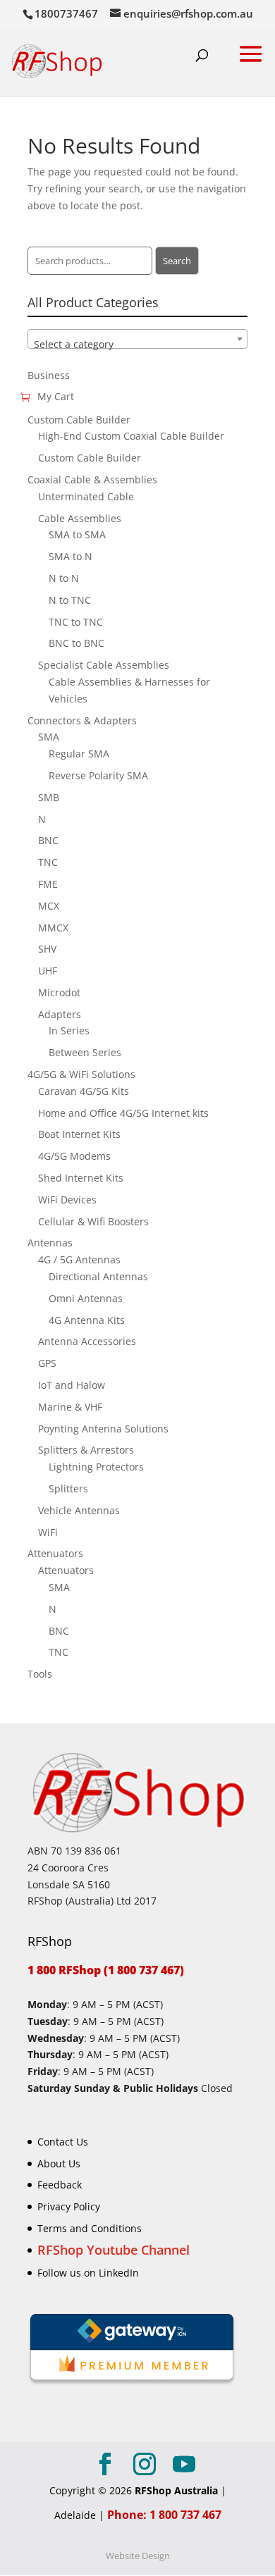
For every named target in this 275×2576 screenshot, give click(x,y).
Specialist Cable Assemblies (104, 665)
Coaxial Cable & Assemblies (92, 479)
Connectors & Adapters (82, 720)
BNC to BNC (77, 643)
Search (177, 261)
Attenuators (55, 1553)
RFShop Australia (176, 2490)
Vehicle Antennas (79, 1510)
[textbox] (137, 345)
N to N (64, 578)
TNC (48, 862)
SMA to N (71, 556)
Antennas (50, 1243)
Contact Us (63, 2142)
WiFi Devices (67, 1200)
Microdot (59, 992)
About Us (59, 2163)
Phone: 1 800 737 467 (164, 2515)
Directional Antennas (98, 1276)
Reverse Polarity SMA (98, 775)
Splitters (68, 1488)
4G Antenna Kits (87, 1320)
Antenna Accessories (87, 1341)
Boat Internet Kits (79, 1134)
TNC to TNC (76, 622)
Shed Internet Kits (81, 1178)
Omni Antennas (86, 1298)
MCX (49, 906)
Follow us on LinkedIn (88, 2273)
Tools (40, 1674)
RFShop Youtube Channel (114, 2250)
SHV (47, 949)
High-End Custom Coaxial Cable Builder (131, 436)
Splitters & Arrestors (86, 1450)
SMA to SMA (77, 534)
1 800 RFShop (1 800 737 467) (106, 1970)
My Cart (56, 396)
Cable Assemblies (80, 518)
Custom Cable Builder (79, 420)
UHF (48, 971)
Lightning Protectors (96, 1467)
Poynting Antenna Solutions (103, 1429)
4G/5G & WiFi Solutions (81, 1074)
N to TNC (70, 600)
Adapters (60, 1014)
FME (48, 884)
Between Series (85, 1052)
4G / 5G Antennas (79, 1259)
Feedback (60, 2185)
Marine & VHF (70, 1407)
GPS (47, 1363)
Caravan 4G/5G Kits (84, 1091)
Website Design (138, 2556)
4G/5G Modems (74, 1156)
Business (49, 375)
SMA (49, 737)
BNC (48, 840)
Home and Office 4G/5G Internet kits (123, 1113)
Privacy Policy (69, 2206)
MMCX (53, 928)
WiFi (48, 1532)
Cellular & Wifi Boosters (93, 1221)
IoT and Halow (72, 1385)
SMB (49, 797)
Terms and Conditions (90, 2228)
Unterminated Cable (86, 496)
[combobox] (137, 339)
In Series (69, 1030)
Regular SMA (79, 754)
